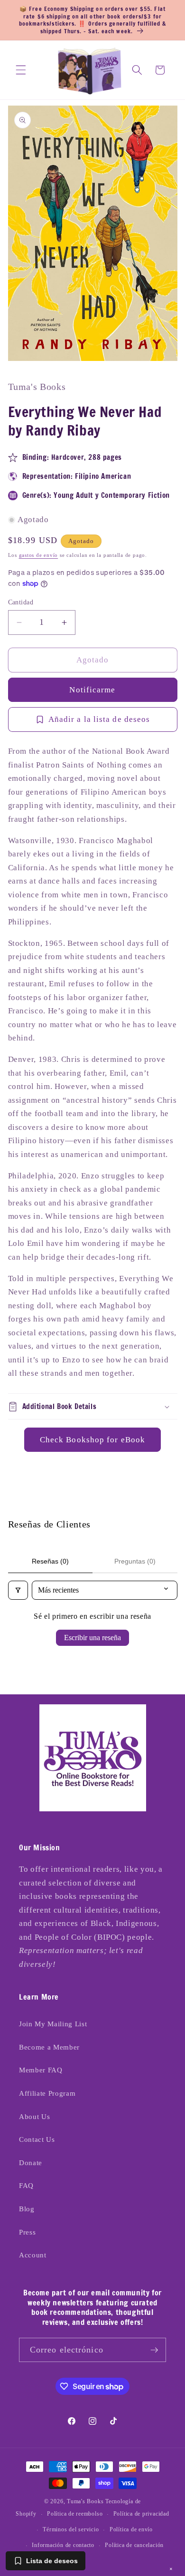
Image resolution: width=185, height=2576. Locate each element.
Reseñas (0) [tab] (50, 1561)
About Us (34, 2116)
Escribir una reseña (92, 1638)
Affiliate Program (47, 2093)
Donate (31, 2163)
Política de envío (131, 2529)
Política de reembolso (75, 2514)
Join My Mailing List (53, 2024)
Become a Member (49, 2047)
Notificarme (92, 690)
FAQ (26, 2185)
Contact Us (37, 2139)
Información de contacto (63, 2545)
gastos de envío (39, 555)
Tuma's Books (85, 2501)
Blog (27, 2209)
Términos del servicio (71, 2529)
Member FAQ (41, 2070)
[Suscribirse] (154, 2350)
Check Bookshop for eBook (92, 1440)
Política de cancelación (134, 2545)
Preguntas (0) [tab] (135, 1561)
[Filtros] (18, 1590)
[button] (21, 70)
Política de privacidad (141, 2514)
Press (27, 2232)
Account (33, 2255)
